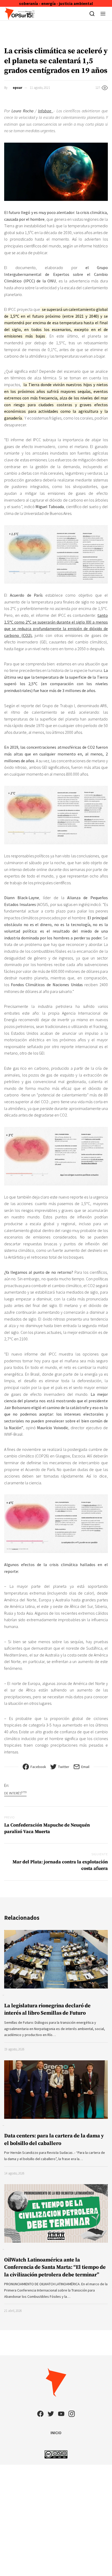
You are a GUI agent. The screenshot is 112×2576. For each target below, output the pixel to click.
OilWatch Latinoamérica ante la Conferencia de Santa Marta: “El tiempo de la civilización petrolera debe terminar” (55, 2267)
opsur (17, 88)
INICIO (56, 2433)
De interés (15, 1793)
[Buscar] (92, 14)
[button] (103, 14)
